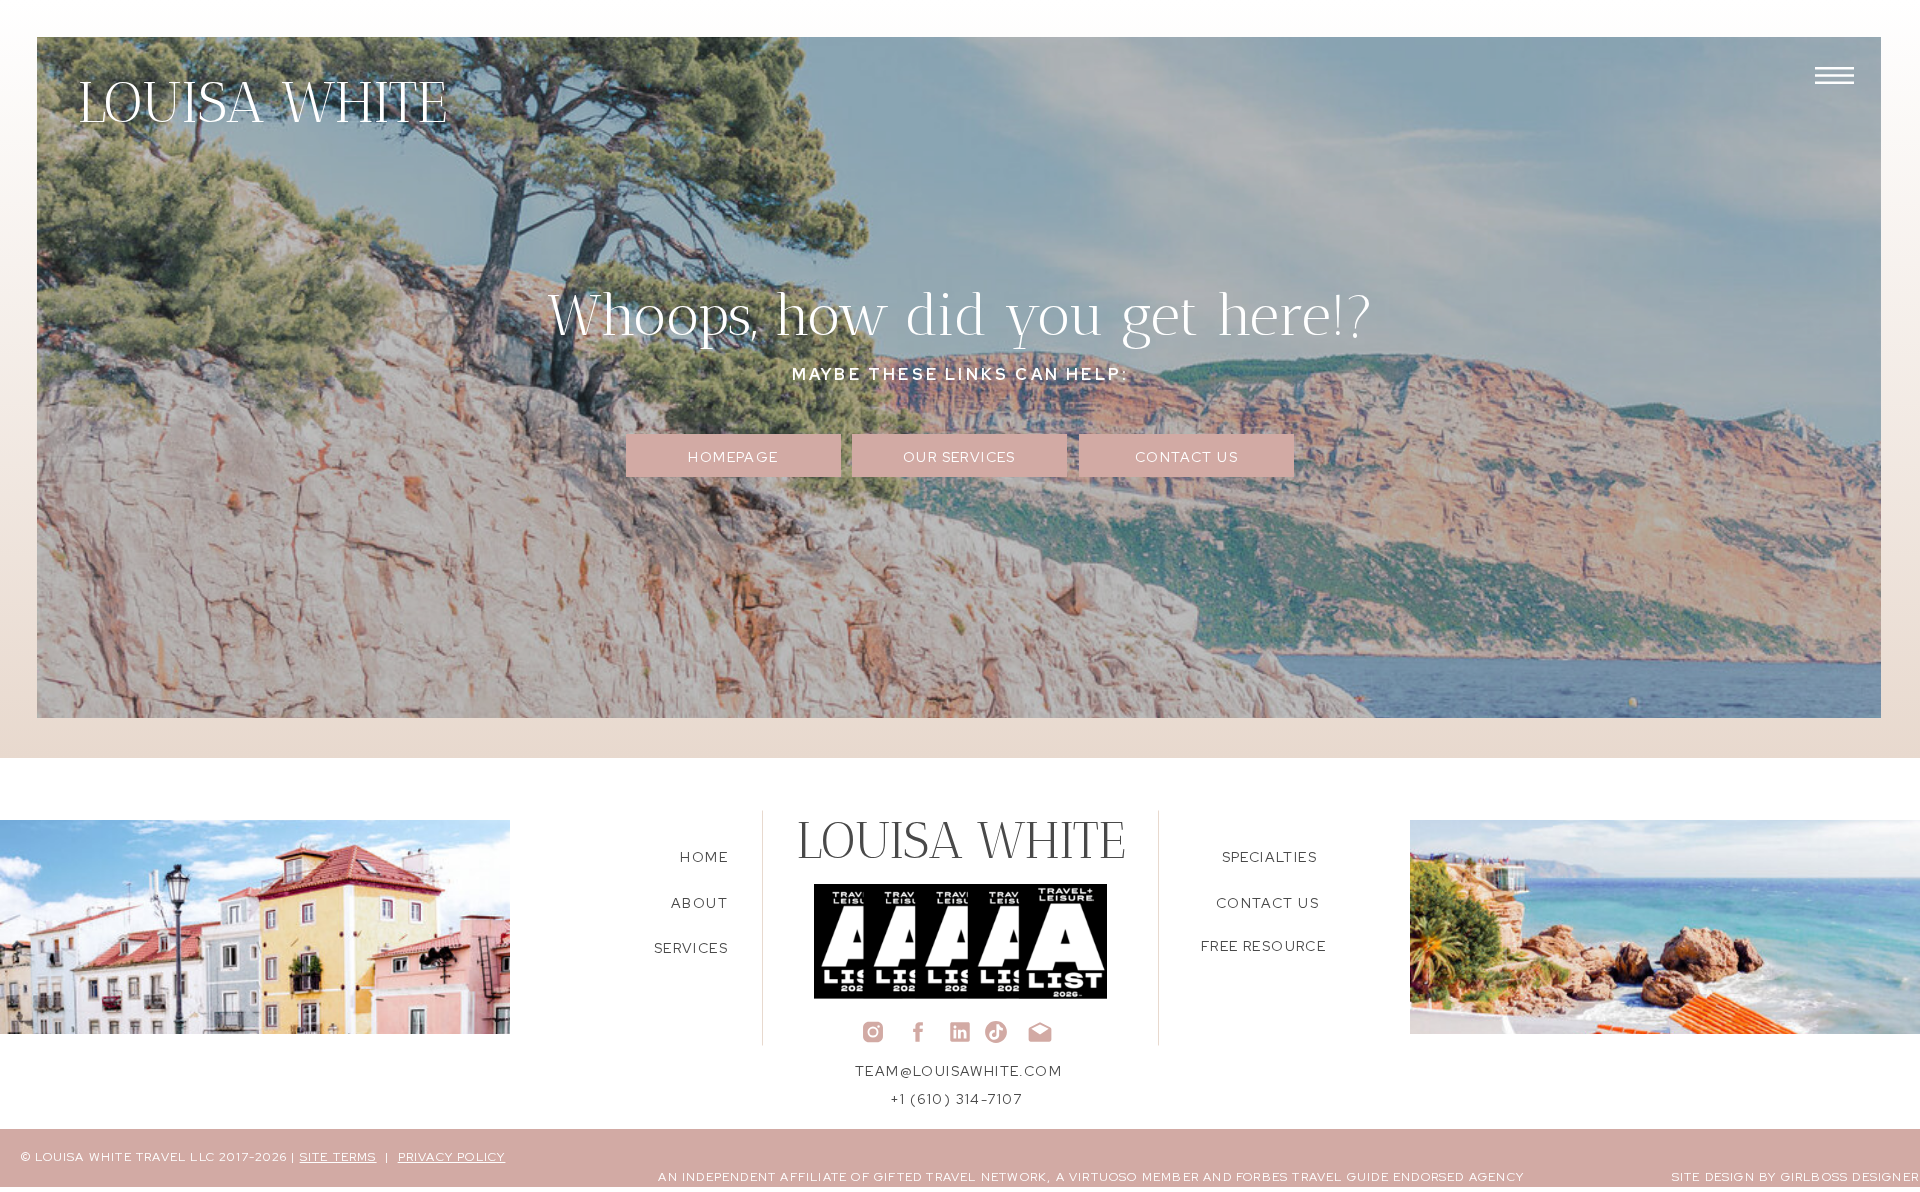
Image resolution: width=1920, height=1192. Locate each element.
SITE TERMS (338, 1157)
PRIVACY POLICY (452, 1157)
